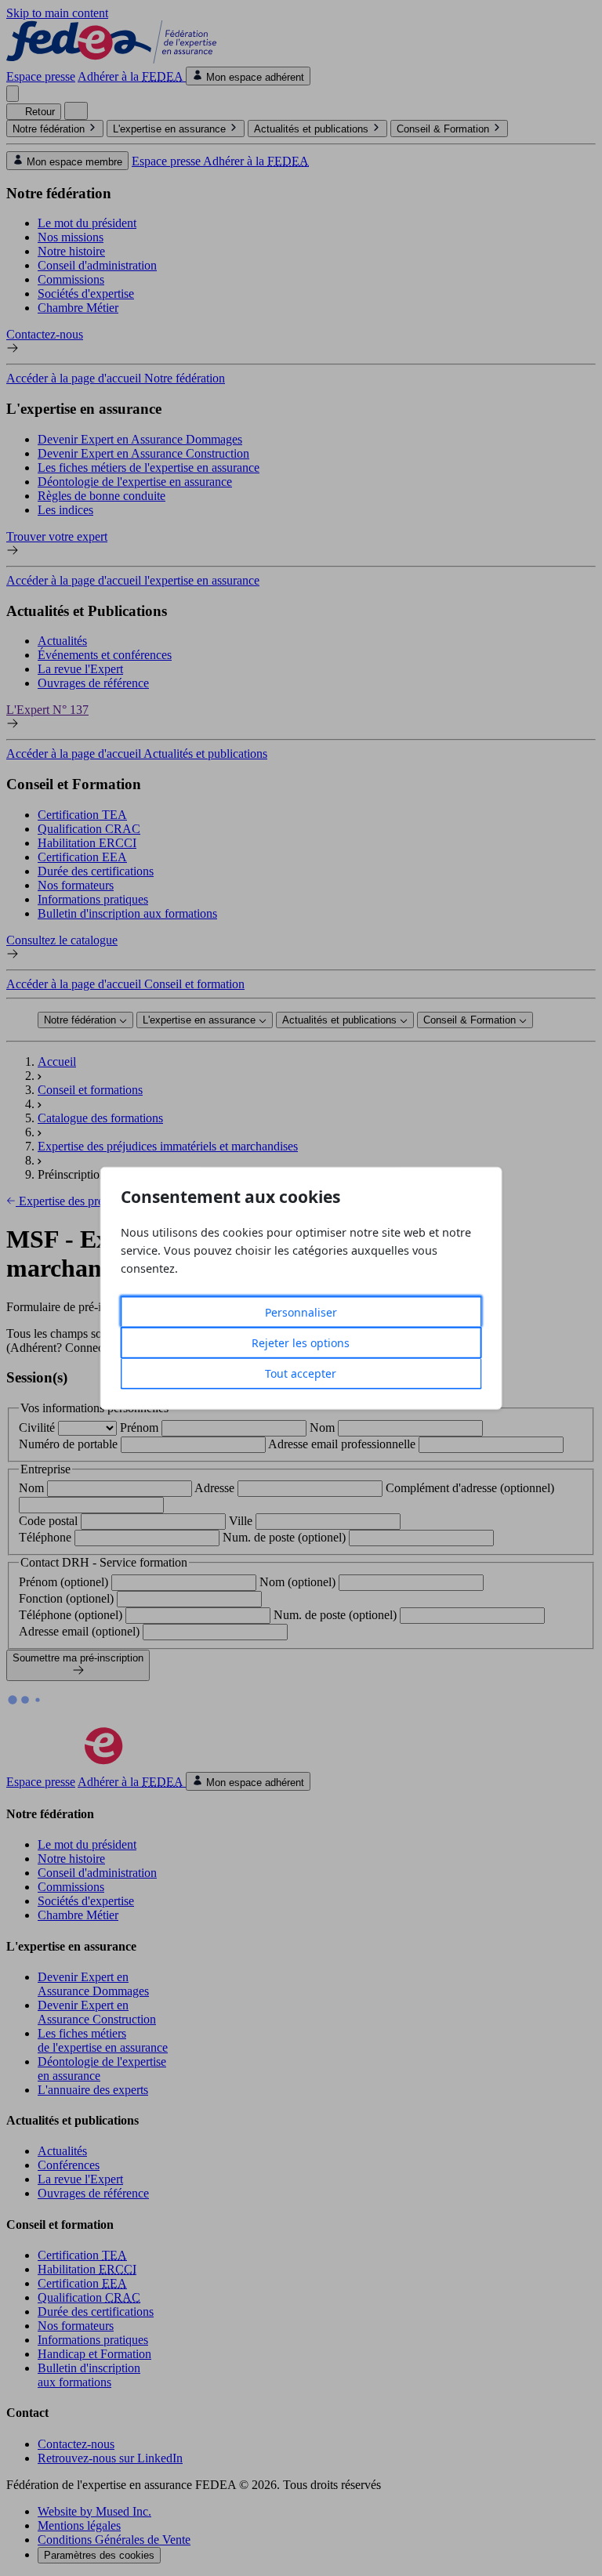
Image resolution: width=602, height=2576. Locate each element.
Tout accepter (301, 1373)
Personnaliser (301, 1312)
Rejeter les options (301, 1343)
